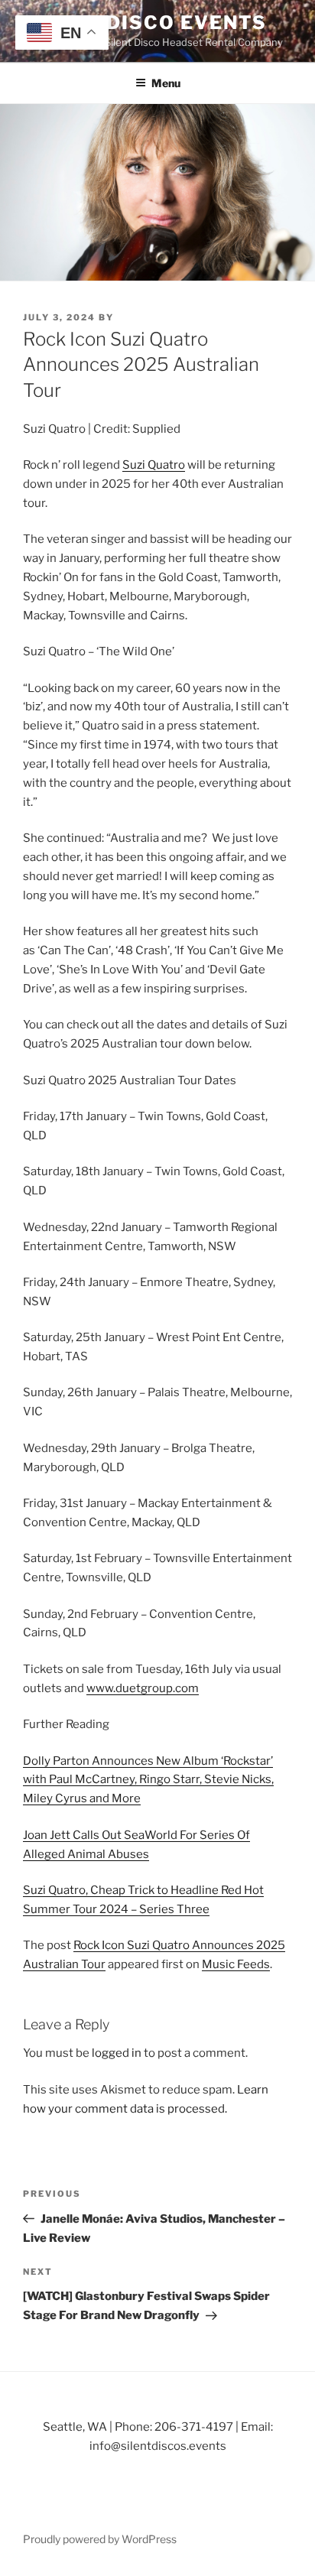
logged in (117, 2053)
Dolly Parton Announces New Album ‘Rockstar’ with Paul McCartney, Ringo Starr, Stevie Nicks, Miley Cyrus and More (148, 1780)
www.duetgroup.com (143, 1688)
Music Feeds (236, 1964)
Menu (166, 83)
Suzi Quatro (154, 465)
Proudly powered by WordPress (100, 2539)
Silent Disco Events (145, 23)
